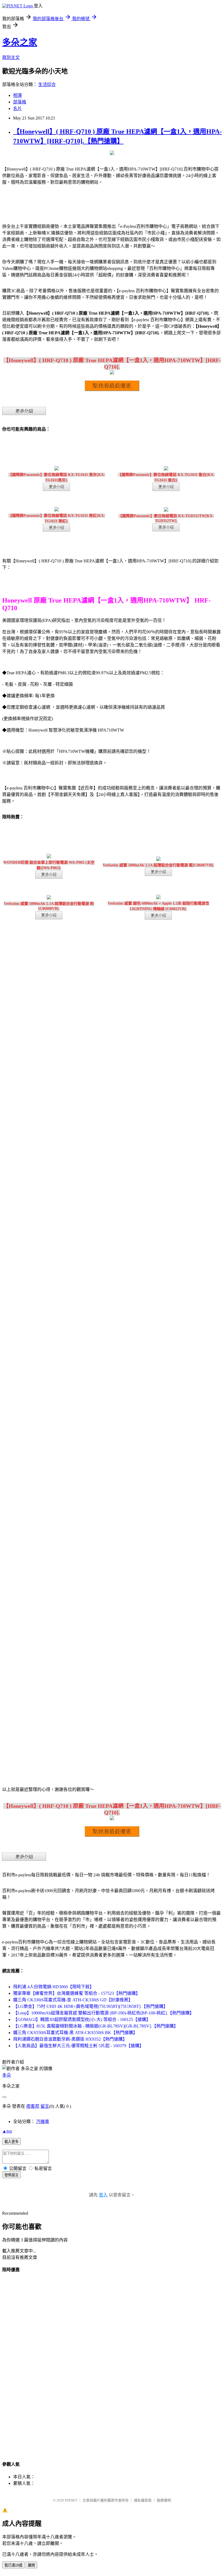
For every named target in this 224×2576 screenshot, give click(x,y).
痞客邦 (33, 2106)
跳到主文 (11, 57)
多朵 (7, 2075)
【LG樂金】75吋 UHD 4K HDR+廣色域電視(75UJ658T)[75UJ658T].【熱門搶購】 (90, 2006)
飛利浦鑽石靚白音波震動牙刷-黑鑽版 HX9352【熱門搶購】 (70, 2039)
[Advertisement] (112, 2360)
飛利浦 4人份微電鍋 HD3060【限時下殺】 (54, 1987)
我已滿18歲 (13, 2565)
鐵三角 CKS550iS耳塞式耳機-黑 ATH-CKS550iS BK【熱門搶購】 (75, 2033)
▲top (7, 2131)
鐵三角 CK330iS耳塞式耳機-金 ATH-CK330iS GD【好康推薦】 (73, 2000)
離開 (31, 2565)
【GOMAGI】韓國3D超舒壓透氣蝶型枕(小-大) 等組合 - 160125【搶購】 (82, 2019)
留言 (45, 2106)
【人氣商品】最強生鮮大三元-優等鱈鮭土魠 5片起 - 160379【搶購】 (78, 2046)
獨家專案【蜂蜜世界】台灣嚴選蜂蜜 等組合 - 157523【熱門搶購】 (77, 1993)
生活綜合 (47, 84)
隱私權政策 (143, 2500)
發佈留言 (11, 2175)
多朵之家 (20, 42)
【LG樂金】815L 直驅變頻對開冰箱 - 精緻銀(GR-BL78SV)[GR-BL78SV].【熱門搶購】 (96, 2026)
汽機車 (43, 2122)
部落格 (20, 102)
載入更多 (11, 2142)
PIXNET (71, 2500)
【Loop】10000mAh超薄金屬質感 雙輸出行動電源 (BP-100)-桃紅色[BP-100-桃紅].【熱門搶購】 (104, 2013)
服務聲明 (164, 2500)
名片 (17, 108)
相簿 (17, 95)
